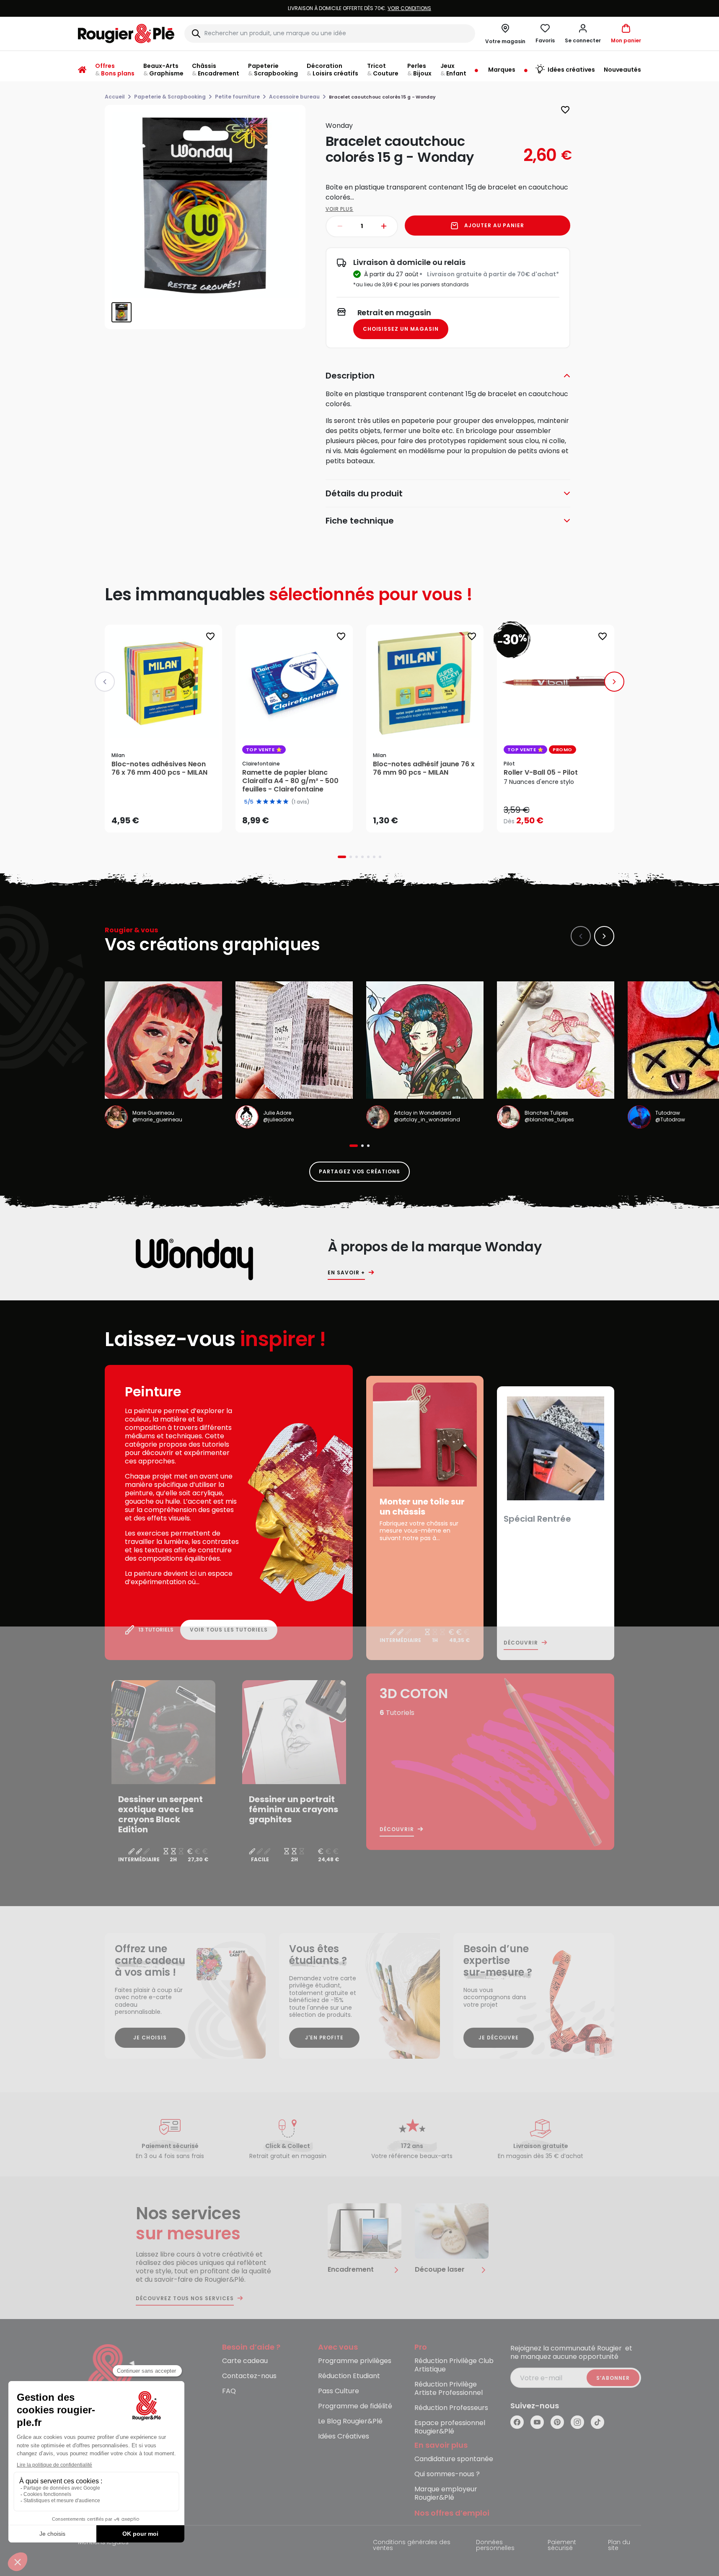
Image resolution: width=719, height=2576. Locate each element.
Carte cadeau (245, 2361)
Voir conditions (328, 8)
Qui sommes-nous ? (447, 2474)
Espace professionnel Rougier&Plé (450, 2427)
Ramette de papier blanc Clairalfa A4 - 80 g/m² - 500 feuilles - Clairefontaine (290, 781)
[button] (583, 34)
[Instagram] (577, 2422)
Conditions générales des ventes (412, 2546)
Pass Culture (339, 2391)
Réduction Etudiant (349, 2376)
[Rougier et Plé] (112, 2378)
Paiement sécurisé (562, 2546)
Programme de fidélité (355, 2406)
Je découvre (499, 2038)
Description (350, 376)
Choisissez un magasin (401, 329)
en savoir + (346, 1273)
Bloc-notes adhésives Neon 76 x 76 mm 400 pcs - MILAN (159, 768)
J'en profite (325, 2038)
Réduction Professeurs (451, 2408)
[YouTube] (537, 2422)
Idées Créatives (344, 2437)
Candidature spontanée (454, 2459)
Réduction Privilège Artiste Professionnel (449, 2389)
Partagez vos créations (359, 1171)
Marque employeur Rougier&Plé (446, 2494)
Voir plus (340, 209)
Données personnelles (495, 2546)
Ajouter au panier (494, 225)
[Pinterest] (557, 2422)
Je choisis (150, 2038)
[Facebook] (517, 2422)
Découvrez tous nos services (185, 2298)
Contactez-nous (249, 2376)
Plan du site (619, 2546)
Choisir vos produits (563, 815)
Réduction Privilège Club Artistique (454, 2365)
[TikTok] (597, 2422)
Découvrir (521, 1643)
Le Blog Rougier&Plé (350, 2422)
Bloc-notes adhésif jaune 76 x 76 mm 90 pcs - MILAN (424, 768)
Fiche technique (360, 521)
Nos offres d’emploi (452, 2513)
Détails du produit (364, 493)
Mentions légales (103, 2543)
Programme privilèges (355, 2361)
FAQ (229, 2391)
